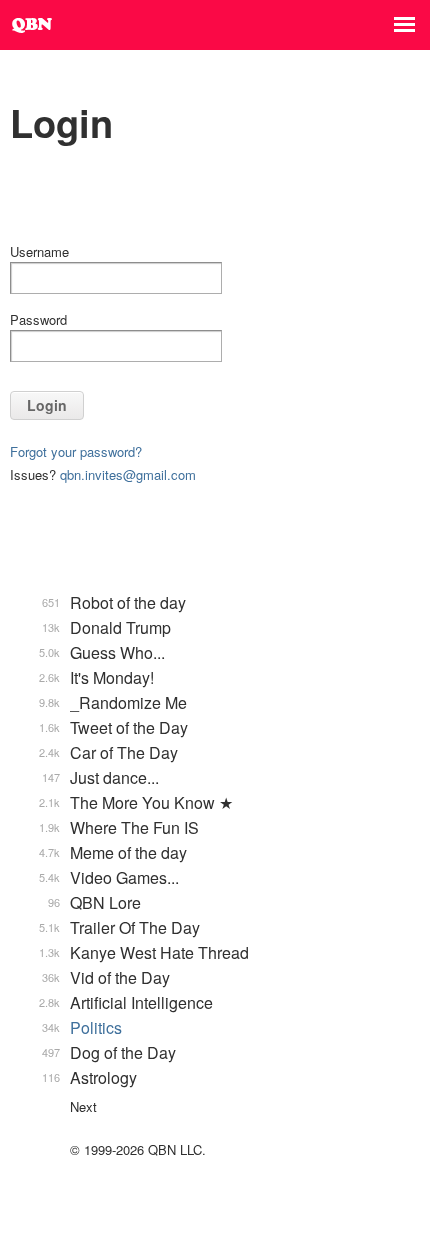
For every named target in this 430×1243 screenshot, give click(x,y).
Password (38, 319)
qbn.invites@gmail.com (128, 474)
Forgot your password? (76, 451)
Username (39, 251)
